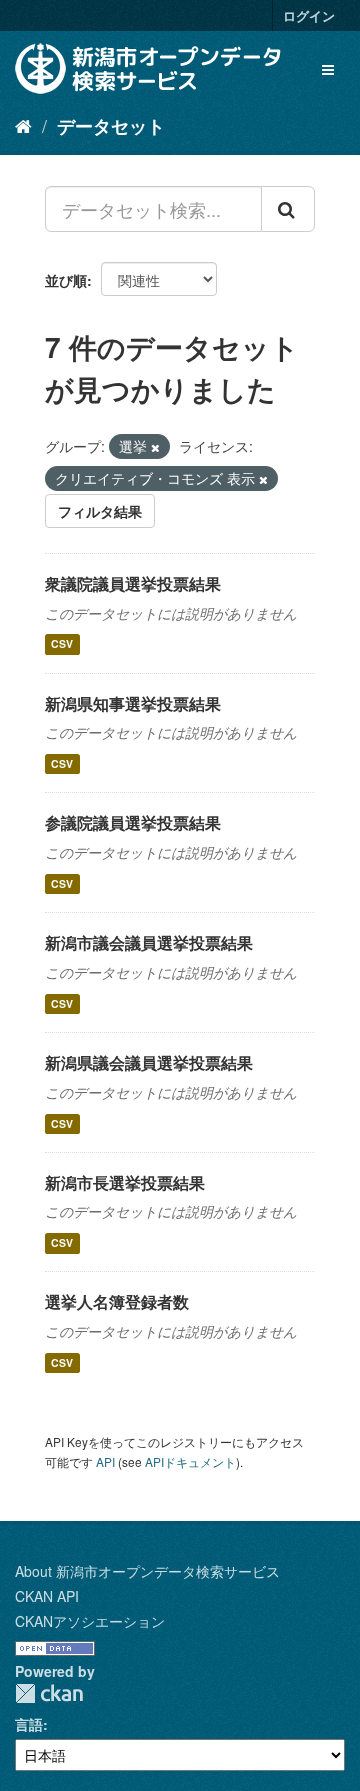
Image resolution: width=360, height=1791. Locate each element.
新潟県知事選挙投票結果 (133, 703)
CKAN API (47, 1596)
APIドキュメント (190, 1461)
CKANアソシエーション (90, 1621)
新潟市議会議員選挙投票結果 (149, 942)
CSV (62, 644)
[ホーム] (23, 125)
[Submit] (288, 209)
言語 (29, 1724)
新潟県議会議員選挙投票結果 (149, 1062)
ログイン (309, 15)
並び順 (66, 280)
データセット (111, 126)
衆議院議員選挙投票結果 (133, 583)
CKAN (49, 1693)
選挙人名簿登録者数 (117, 1301)
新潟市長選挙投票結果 (125, 1182)
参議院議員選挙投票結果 (133, 822)
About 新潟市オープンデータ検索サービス (147, 1571)
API (105, 1461)
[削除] (155, 447)
